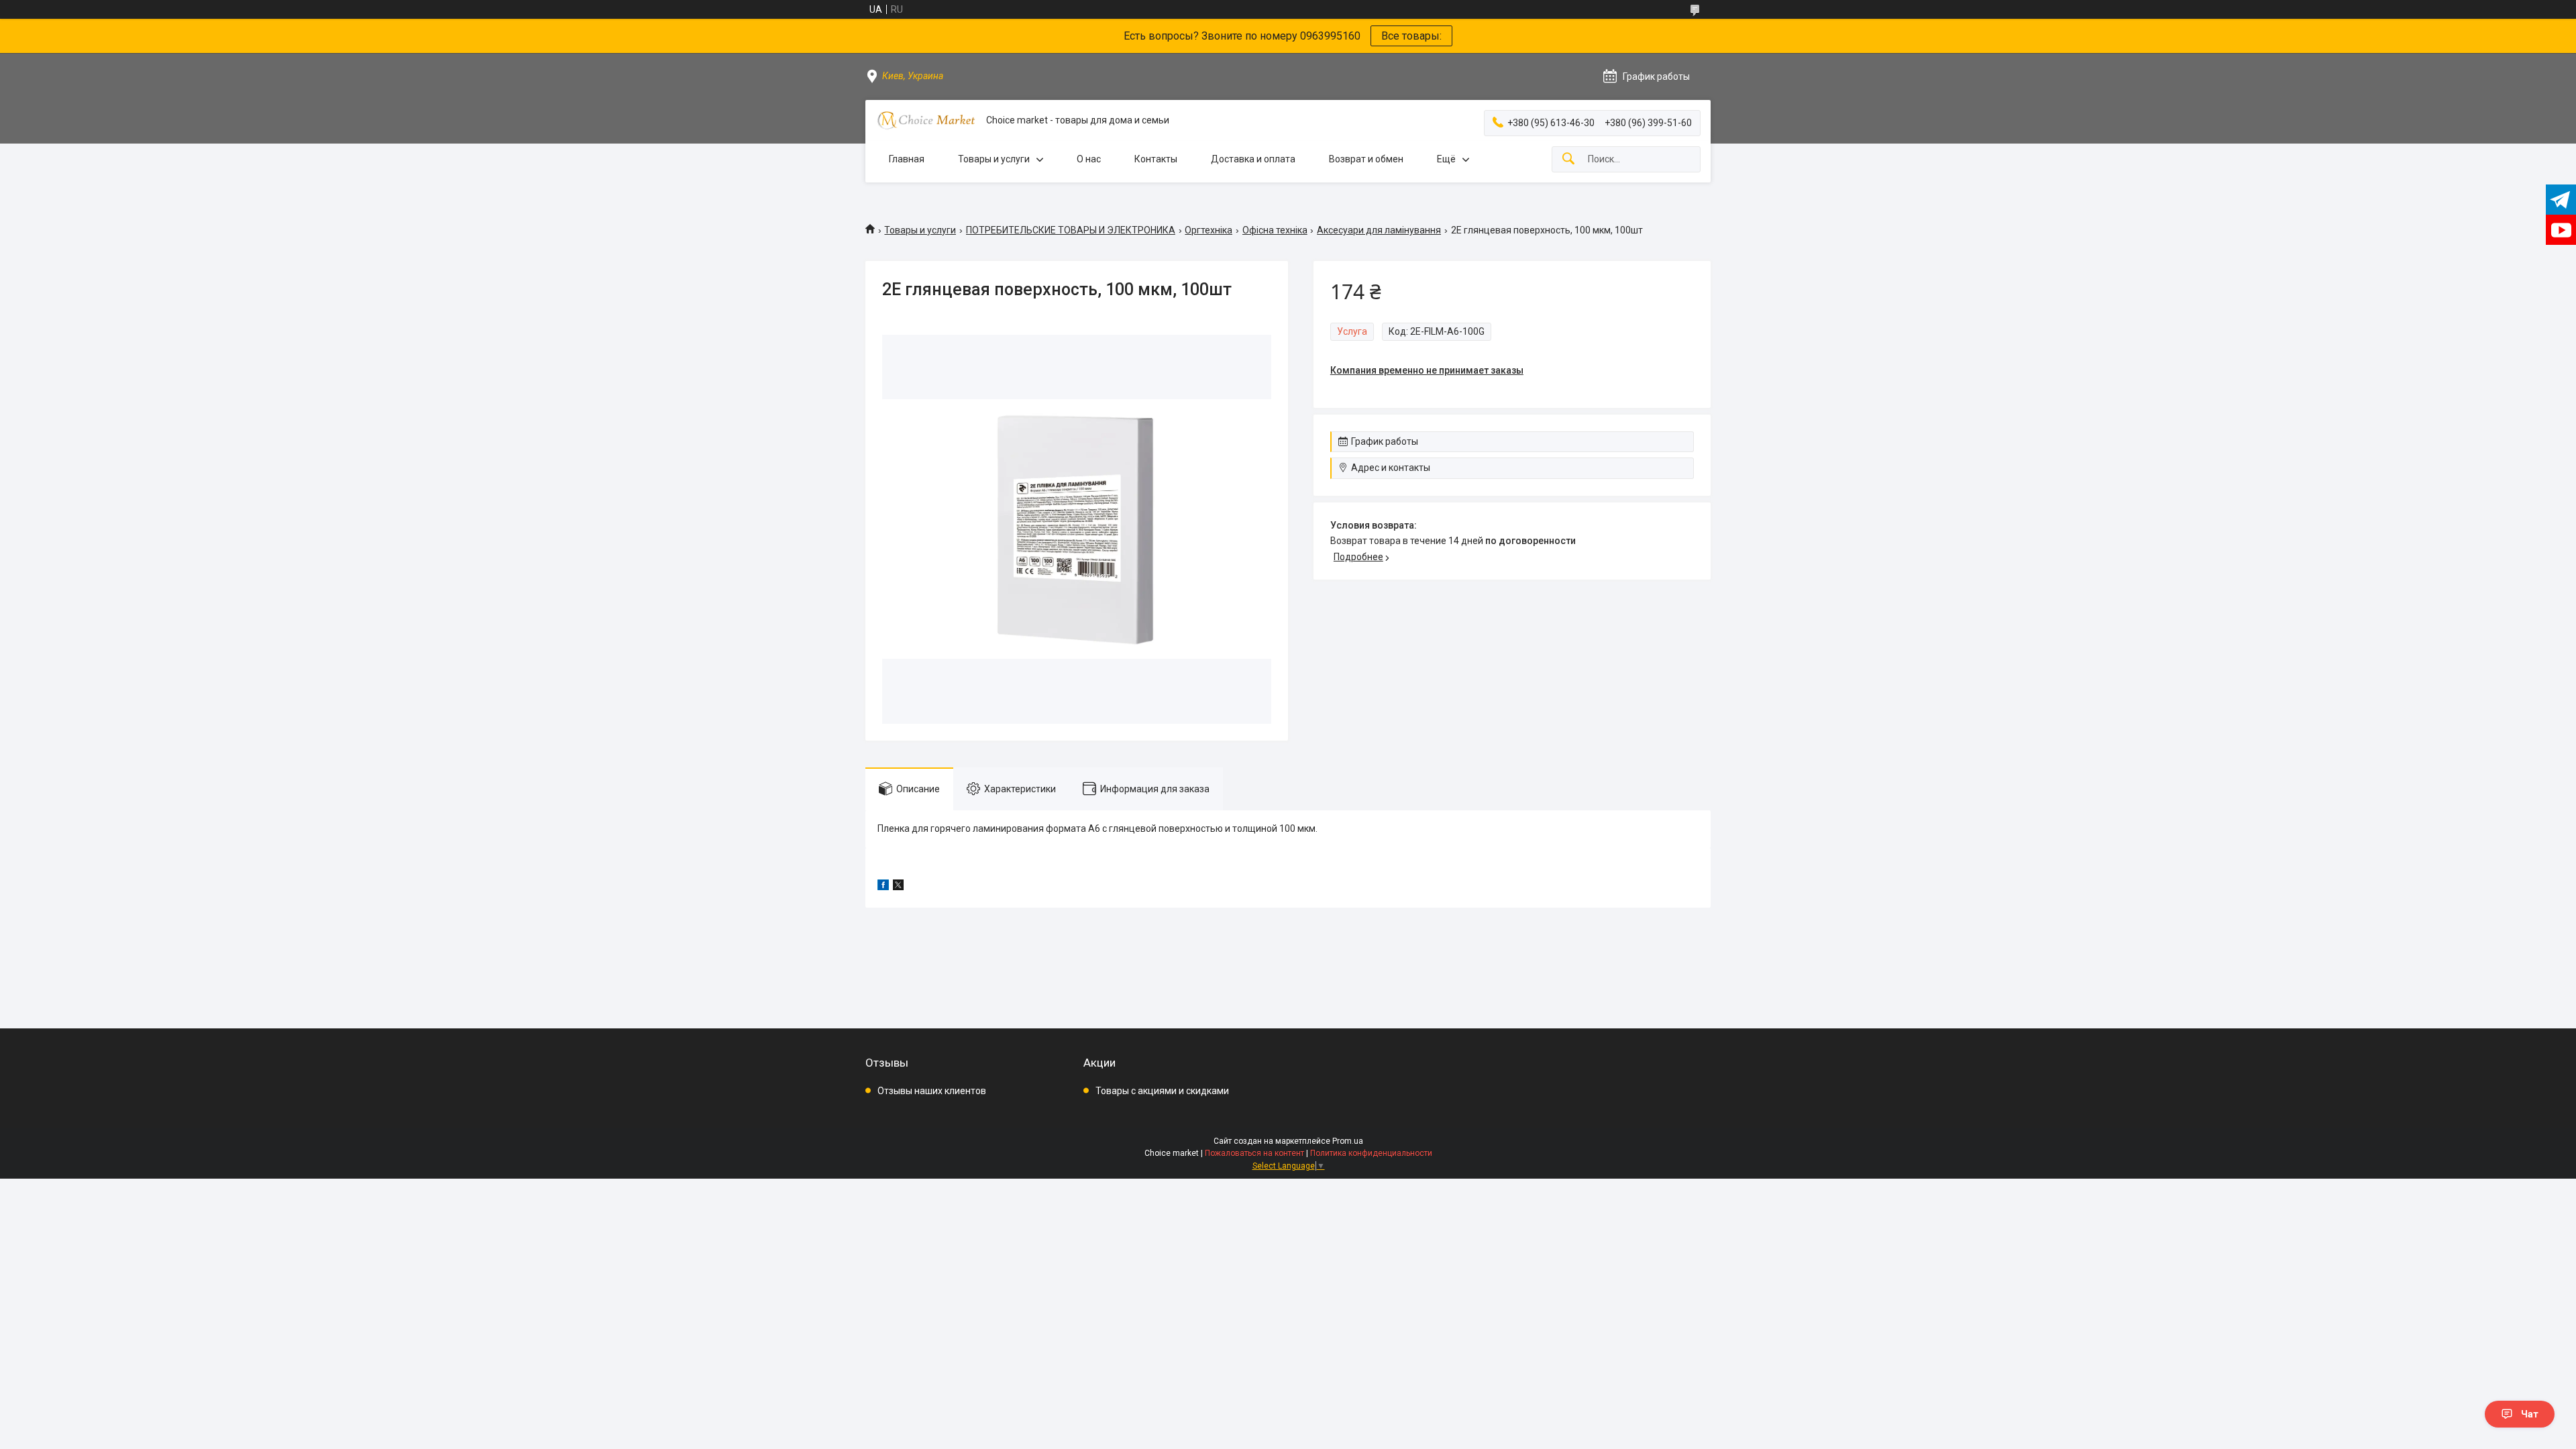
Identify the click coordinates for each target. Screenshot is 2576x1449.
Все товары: (1411, 36)
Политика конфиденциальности (1371, 1153)
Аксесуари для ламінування (1379, 230)
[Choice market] (926, 120)
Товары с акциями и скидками (1162, 1091)
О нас (1089, 159)
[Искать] (1568, 159)
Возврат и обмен (1366, 159)
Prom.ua (1348, 1141)
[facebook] (883, 887)
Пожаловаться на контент (1254, 1153)
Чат (2530, 1414)
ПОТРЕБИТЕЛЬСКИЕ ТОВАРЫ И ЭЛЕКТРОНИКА (1071, 230)
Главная (907, 159)
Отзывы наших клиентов (932, 1091)
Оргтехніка (1209, 230)
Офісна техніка (1275, 230)
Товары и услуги (994, 159)
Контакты (1156, 159)
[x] (898, 887)
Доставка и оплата (1253, 159)
